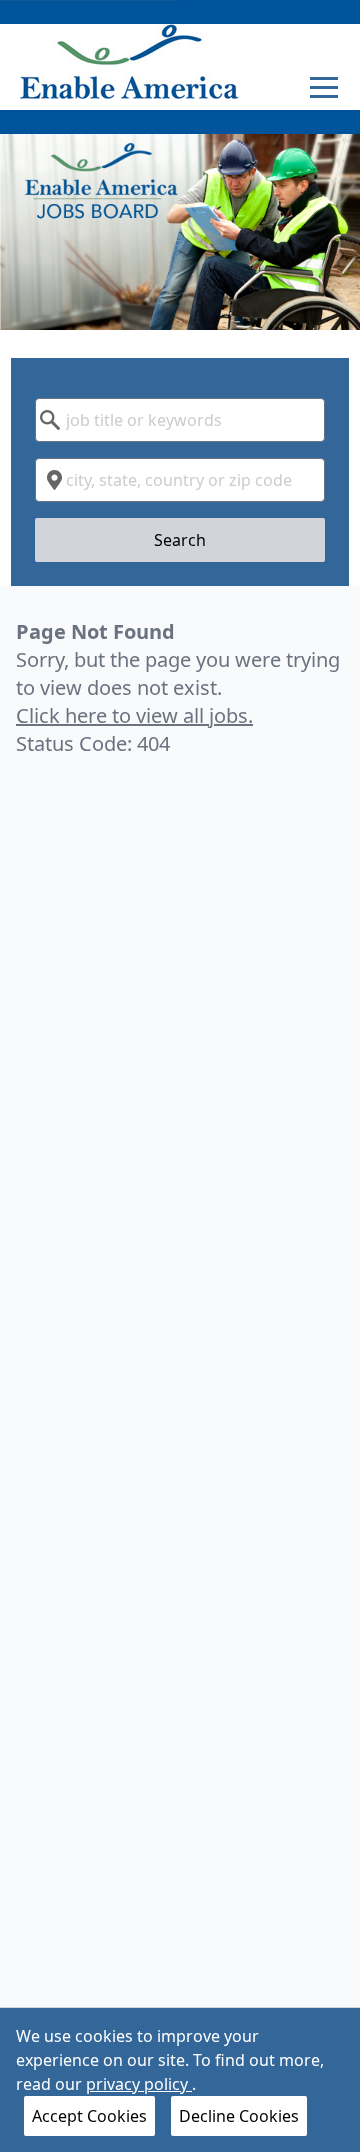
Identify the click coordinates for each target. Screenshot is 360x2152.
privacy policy (139, 2084)
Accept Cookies (89, 2116)
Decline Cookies (239, 2116)
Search (180, 540)
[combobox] (180, 420)
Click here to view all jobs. (134, 715)
